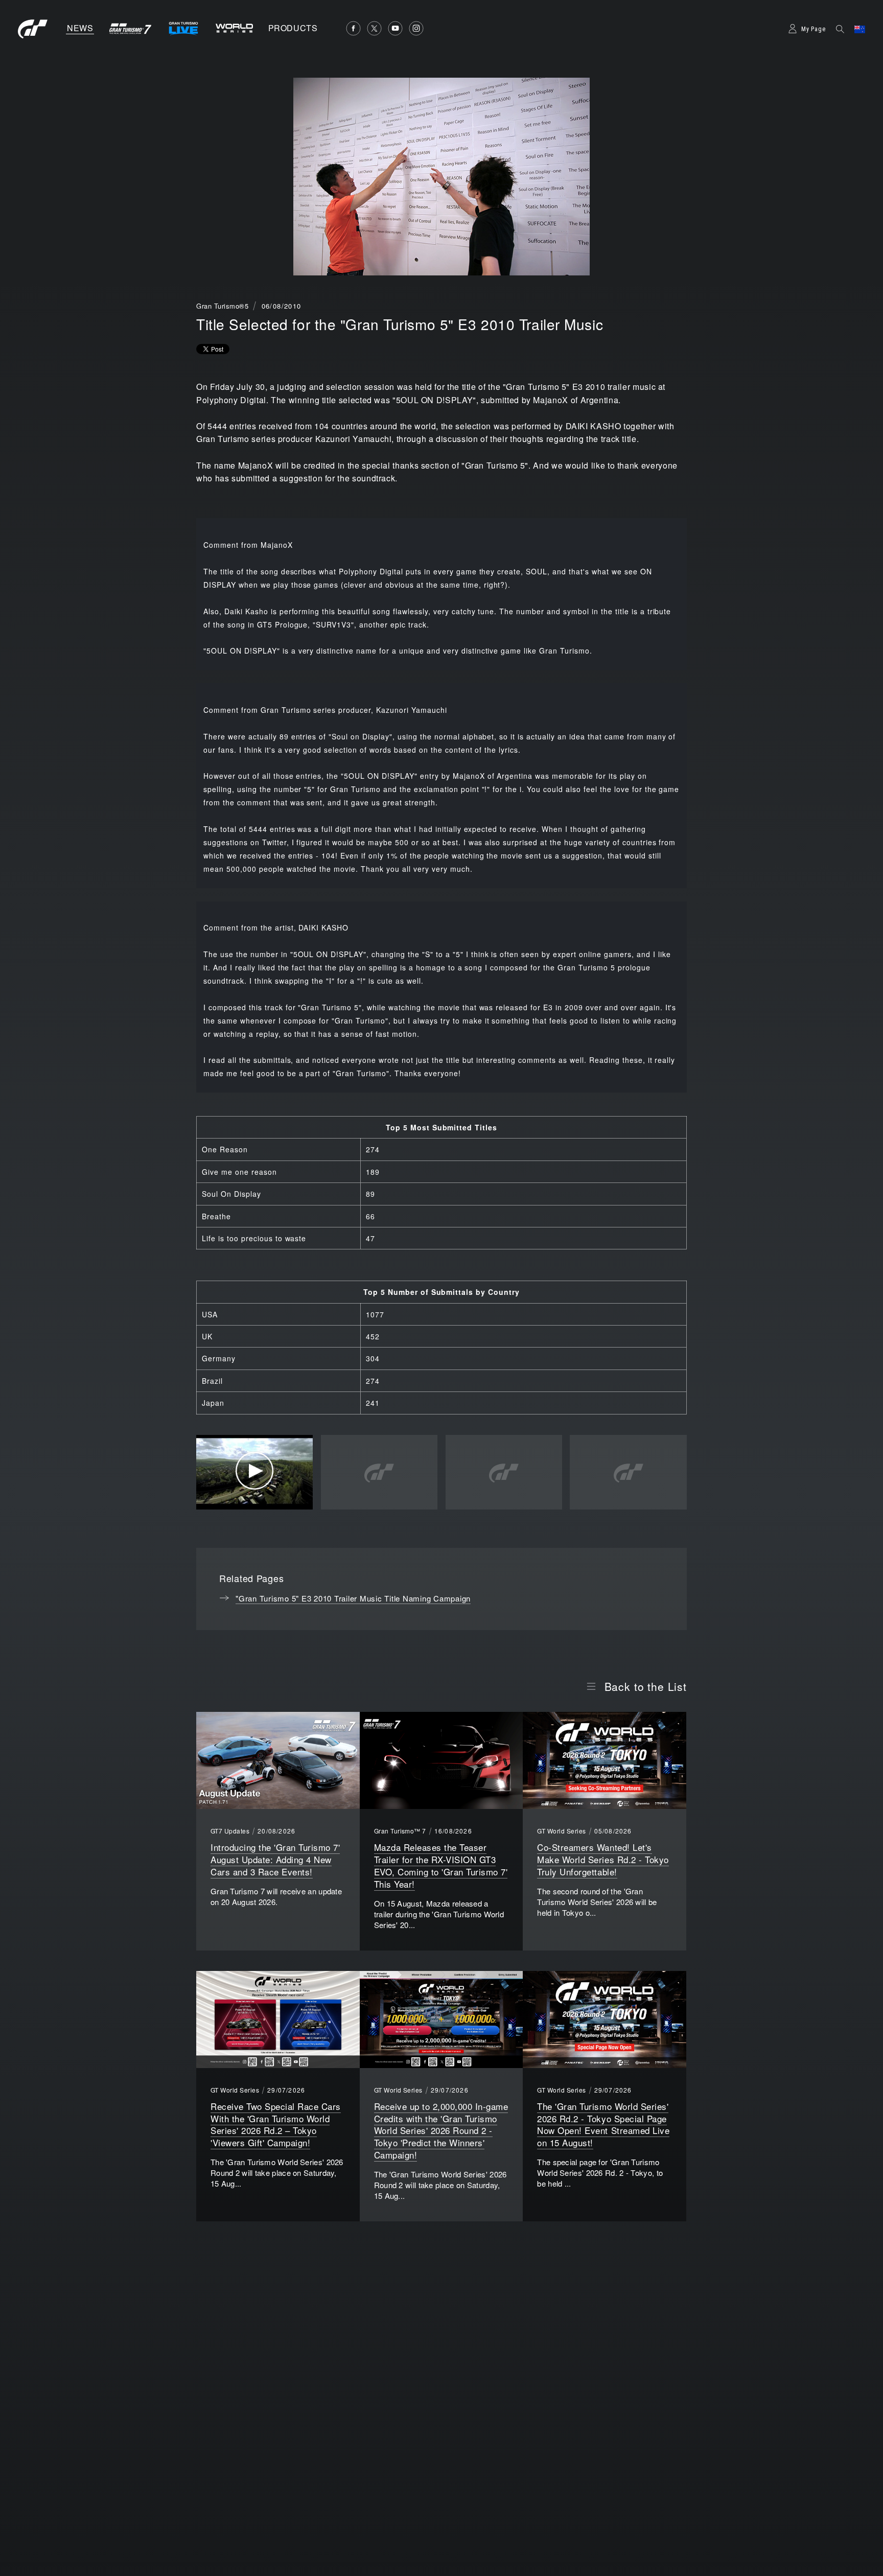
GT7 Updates (230, 1831)
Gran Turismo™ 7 (400, 1831)
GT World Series (561, 1831)
